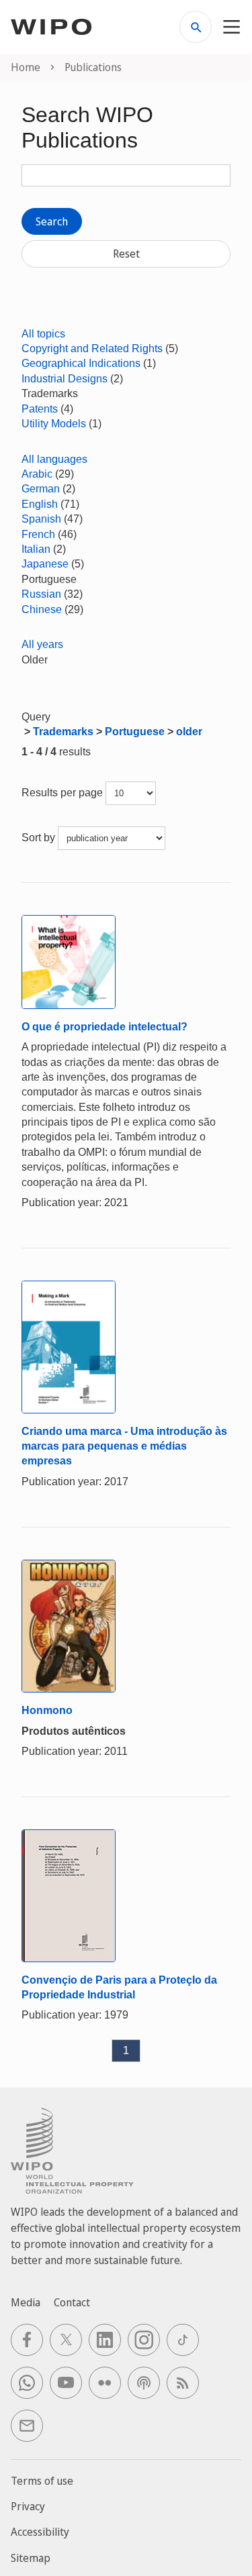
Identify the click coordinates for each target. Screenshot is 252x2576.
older (189, 732)
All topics (43, 334)
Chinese (42, 609)
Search (52, 221)
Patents (40, 409)
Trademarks (63, 732)
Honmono (47, 1710)
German (41, 489)
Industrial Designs (65, 379)
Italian (36, 549)
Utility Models (54, 424)
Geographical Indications (81, 363)
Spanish (41, 519)
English (40, 504)
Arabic (37, 474)
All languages (54, 459)
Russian (41, 594)
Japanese (45, 564)
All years (42, 644)
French (38, 534)
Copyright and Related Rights (92, 348)
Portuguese (135, 732)
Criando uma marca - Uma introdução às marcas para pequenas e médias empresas (124, 1446)
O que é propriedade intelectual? (104, 1027)
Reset (126, 254)
